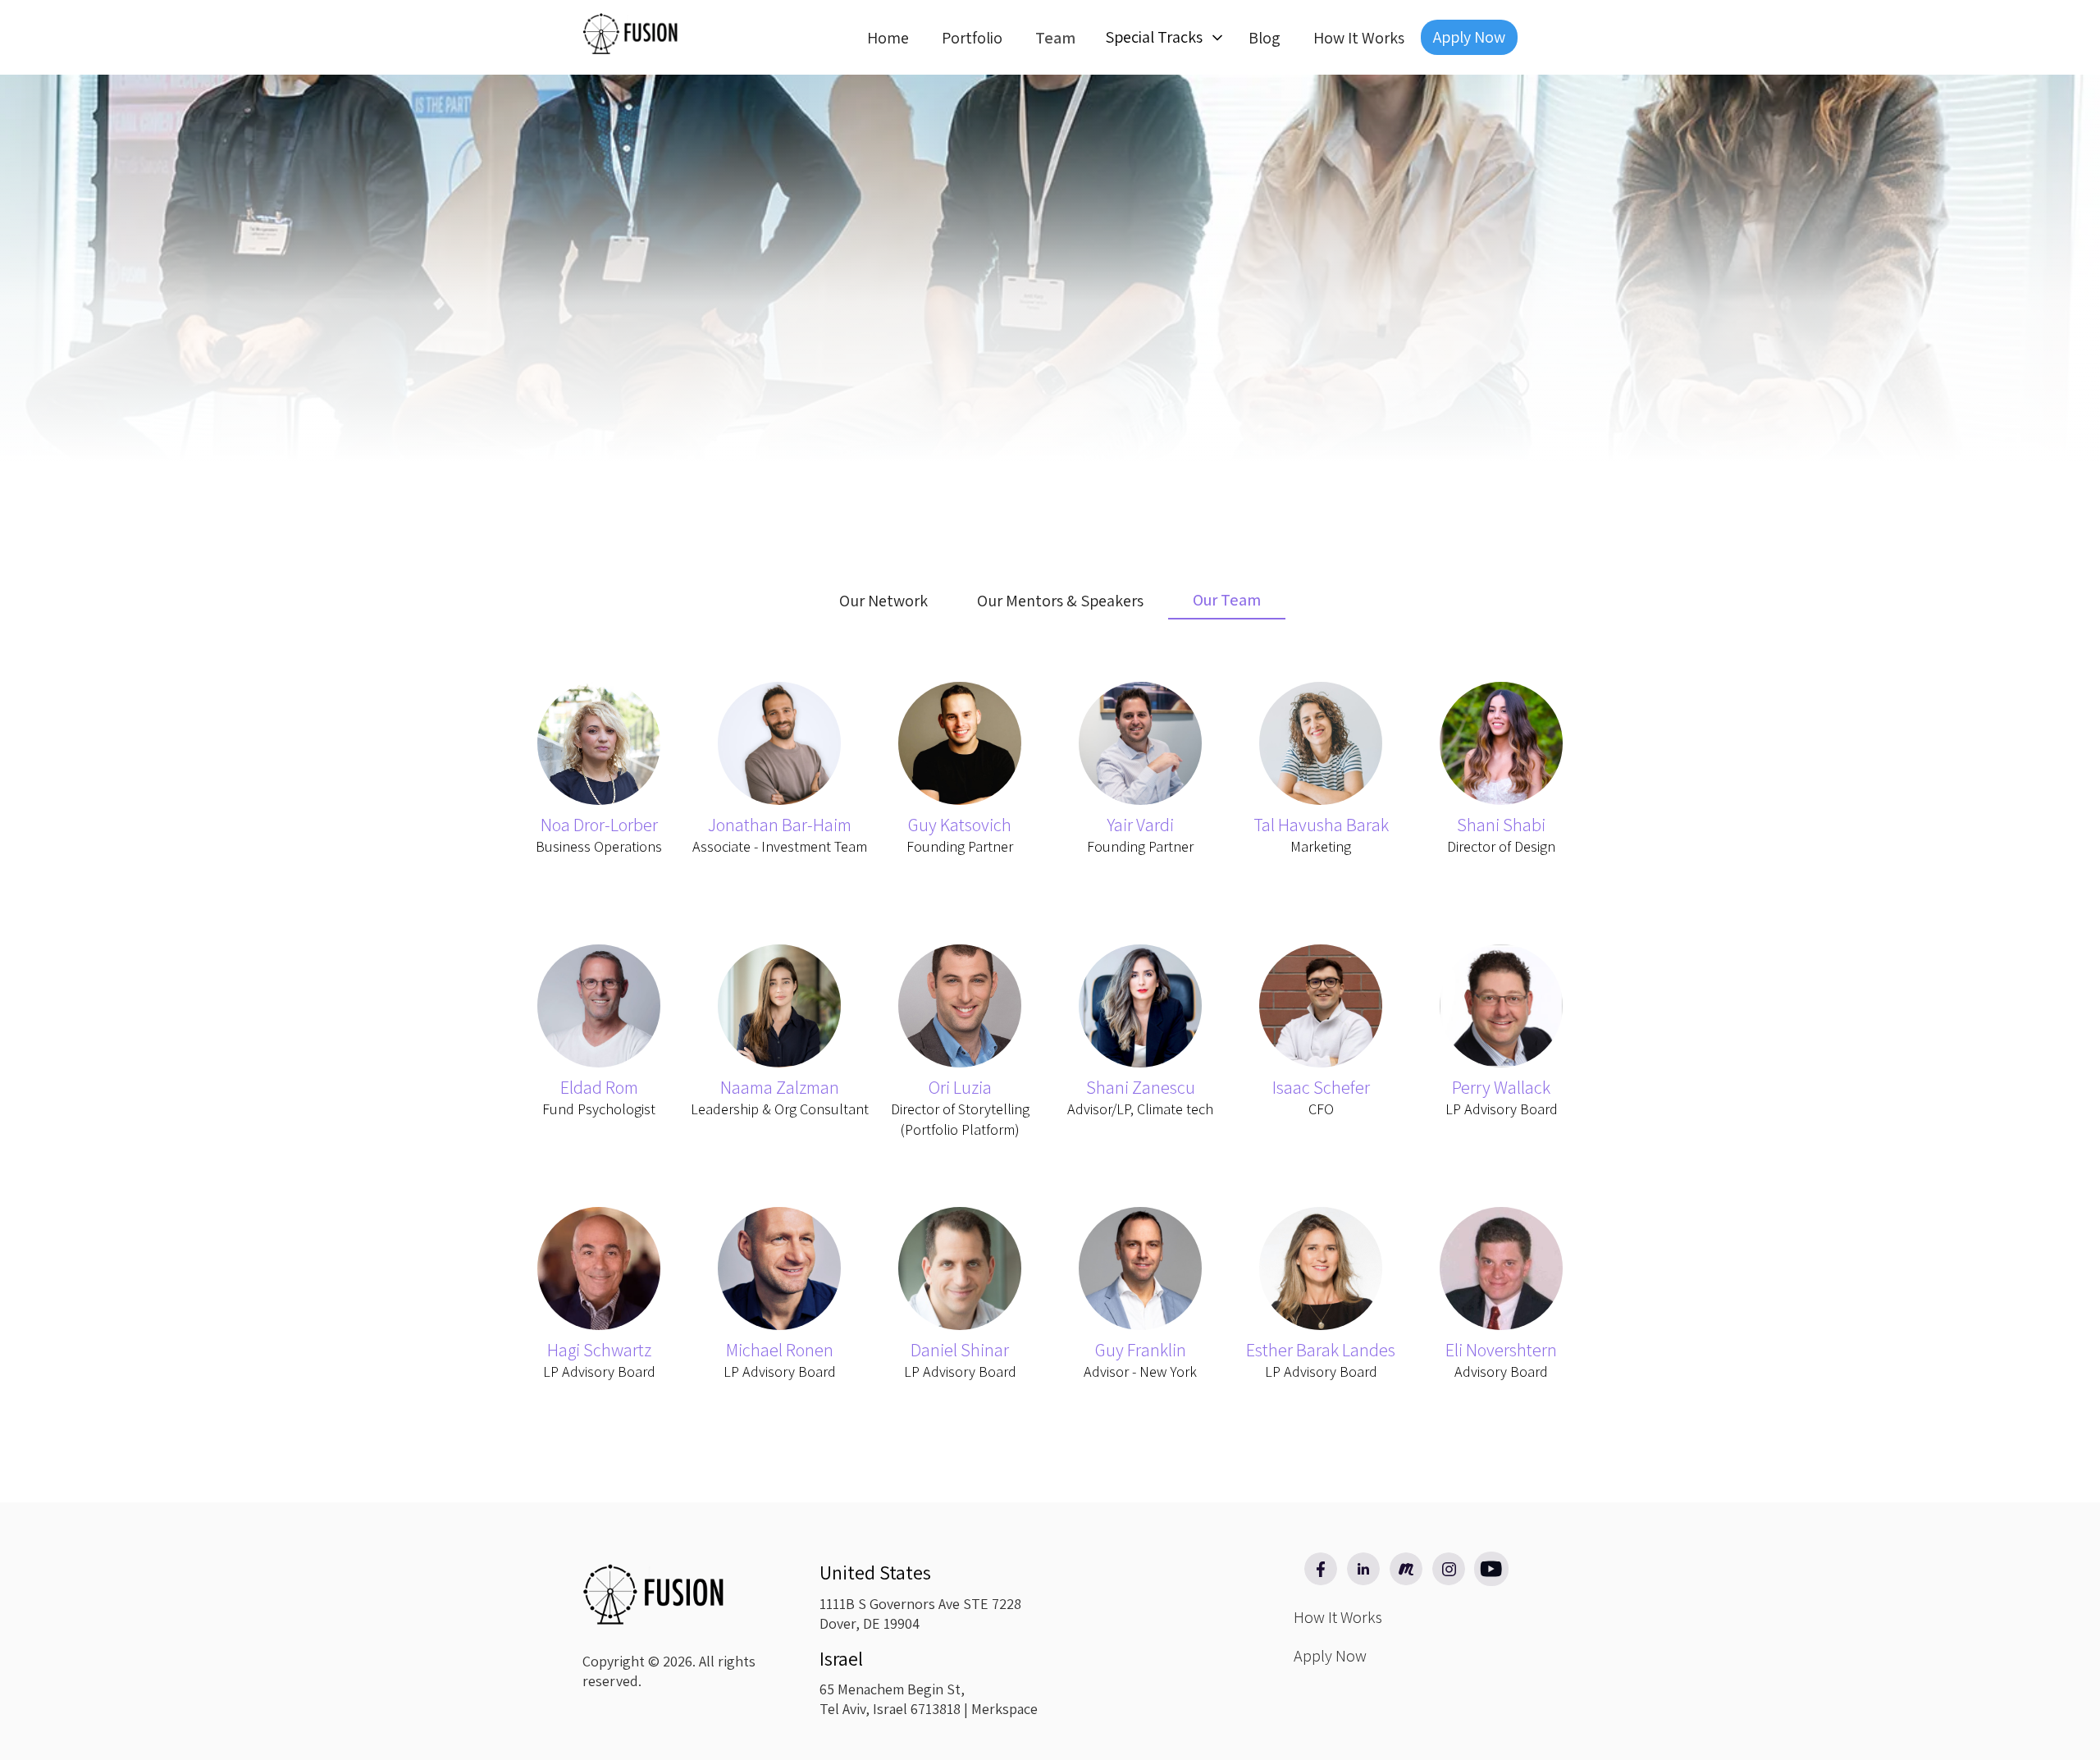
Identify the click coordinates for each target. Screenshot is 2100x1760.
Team (1055, 38)
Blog (1265, 38)
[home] (632, 31)
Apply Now (1469, 37)
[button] (1162, 38)
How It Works (1359, 38)
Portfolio (972, 38)
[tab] (883, 601)
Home (888, 38)
